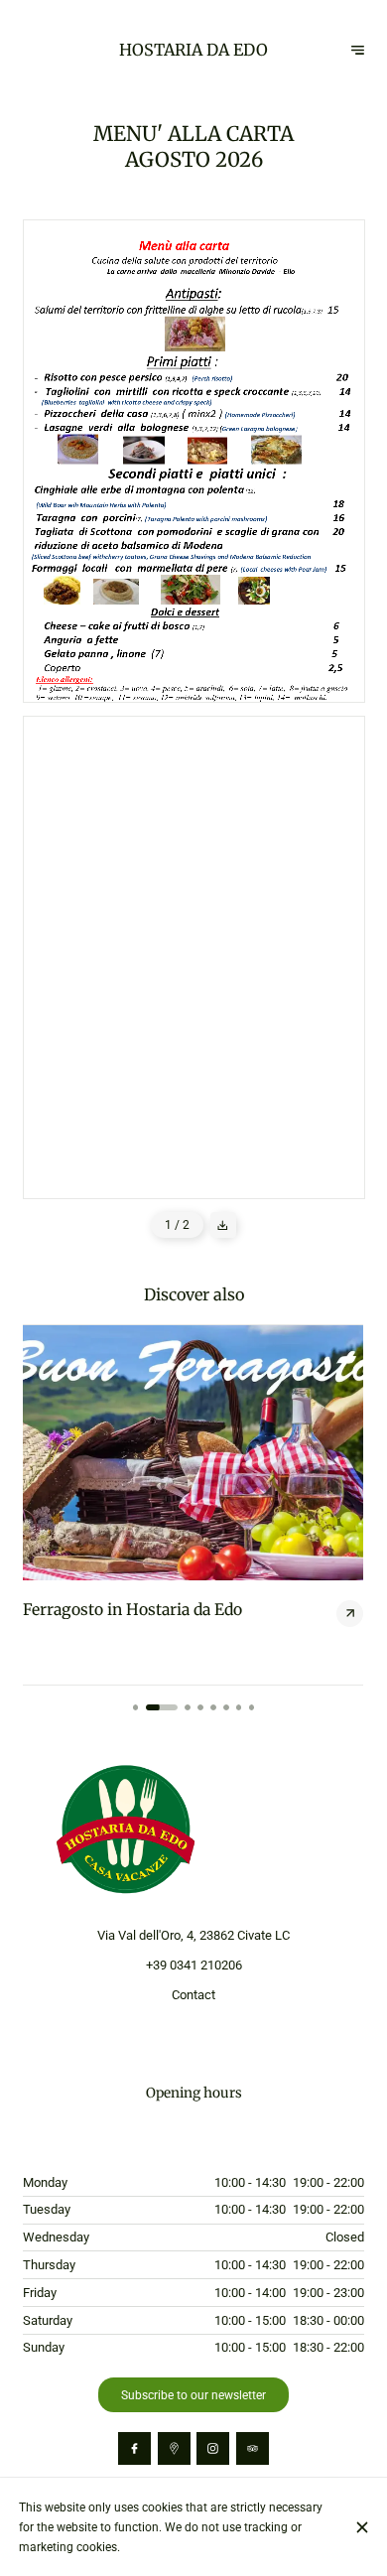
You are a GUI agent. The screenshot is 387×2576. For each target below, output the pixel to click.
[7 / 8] (239, 1707)
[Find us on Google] (174, 2448)
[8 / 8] (252, 1707)
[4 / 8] (200, 1707)
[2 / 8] (162, 1707)
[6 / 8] (226, 1707)
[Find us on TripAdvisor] (253, 2448)
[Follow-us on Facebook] (134, 2448)
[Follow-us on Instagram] (213, 2448)
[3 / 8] (188, 1707)
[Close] (362, 2527)
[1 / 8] (136, 1707)
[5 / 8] (213, 1707)
